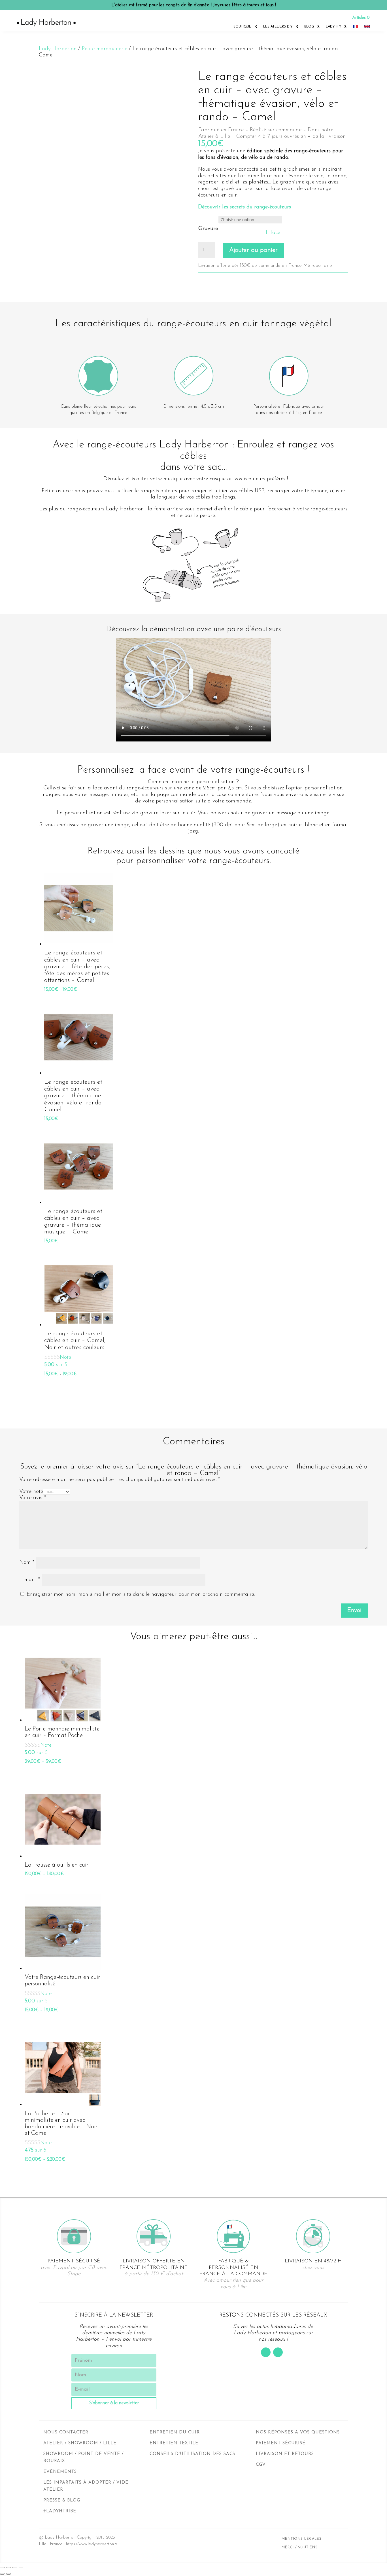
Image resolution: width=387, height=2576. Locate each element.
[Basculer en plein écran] (15, 2567)
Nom (27, 1562)
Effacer (274, 233)
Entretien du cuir (175, 2432)
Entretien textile (174, 2443)
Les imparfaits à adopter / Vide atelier (86, 2486)
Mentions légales (302, 2539)
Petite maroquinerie (105, 49)
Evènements (60, 2472)
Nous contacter (66, 2432)
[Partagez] (8, 2567)
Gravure (208, 229)
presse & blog (62, 2500)
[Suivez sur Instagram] (278, 2352)
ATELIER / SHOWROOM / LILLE (80, 2443)
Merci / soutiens (300, 2547)
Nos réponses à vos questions (298, 2432)
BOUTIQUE (242, 27)
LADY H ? (333, 27)
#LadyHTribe (60, 2511)
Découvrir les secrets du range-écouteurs (244, 207)
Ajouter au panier (253, 250)
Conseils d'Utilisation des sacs (192, 2454)
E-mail (30, 1580)
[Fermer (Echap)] (2, 2567)
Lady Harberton (58, 49)
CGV (261, 2465)
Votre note (31, 1492)
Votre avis (33, 1498)
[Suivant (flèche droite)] (8, 2574)
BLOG (309, 27)
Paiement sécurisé (281, 2443)
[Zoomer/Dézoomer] (21, 2567)
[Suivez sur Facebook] (266, 2352)
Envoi (354, 1610)
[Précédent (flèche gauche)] (2, 2574)
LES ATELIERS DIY (278, 27)
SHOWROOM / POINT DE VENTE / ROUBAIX (83, 2458)
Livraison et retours (285, 2454)
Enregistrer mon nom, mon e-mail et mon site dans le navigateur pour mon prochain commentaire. (141, 1595)
